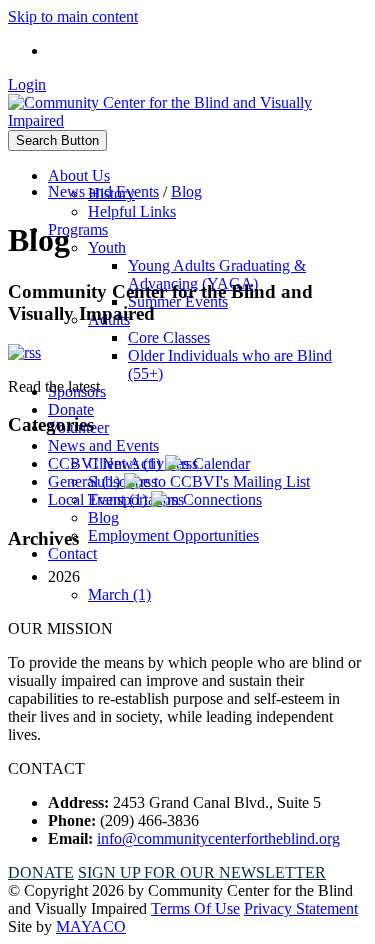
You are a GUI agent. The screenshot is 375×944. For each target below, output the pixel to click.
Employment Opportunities (173, 535)
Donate (71, 409)
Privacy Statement (301, 908)
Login (27, 84)
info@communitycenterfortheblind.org (218, 838)
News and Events (103, 445)
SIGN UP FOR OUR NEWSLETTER (202, 872)
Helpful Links (132, 211)
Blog (103, 517)
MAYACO (91, 926)
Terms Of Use (195, 908)
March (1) (119, 594)
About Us (79, 175)
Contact (72, 553)
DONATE (41, 872)
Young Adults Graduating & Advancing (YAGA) (217, 274)
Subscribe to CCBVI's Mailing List (199, 481)
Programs (78, 229)
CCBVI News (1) (106, 463)
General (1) (86, 481)
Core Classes (169, 337)
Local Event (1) (99, 499)
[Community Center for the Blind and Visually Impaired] (187, 120)
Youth (107, 247)
